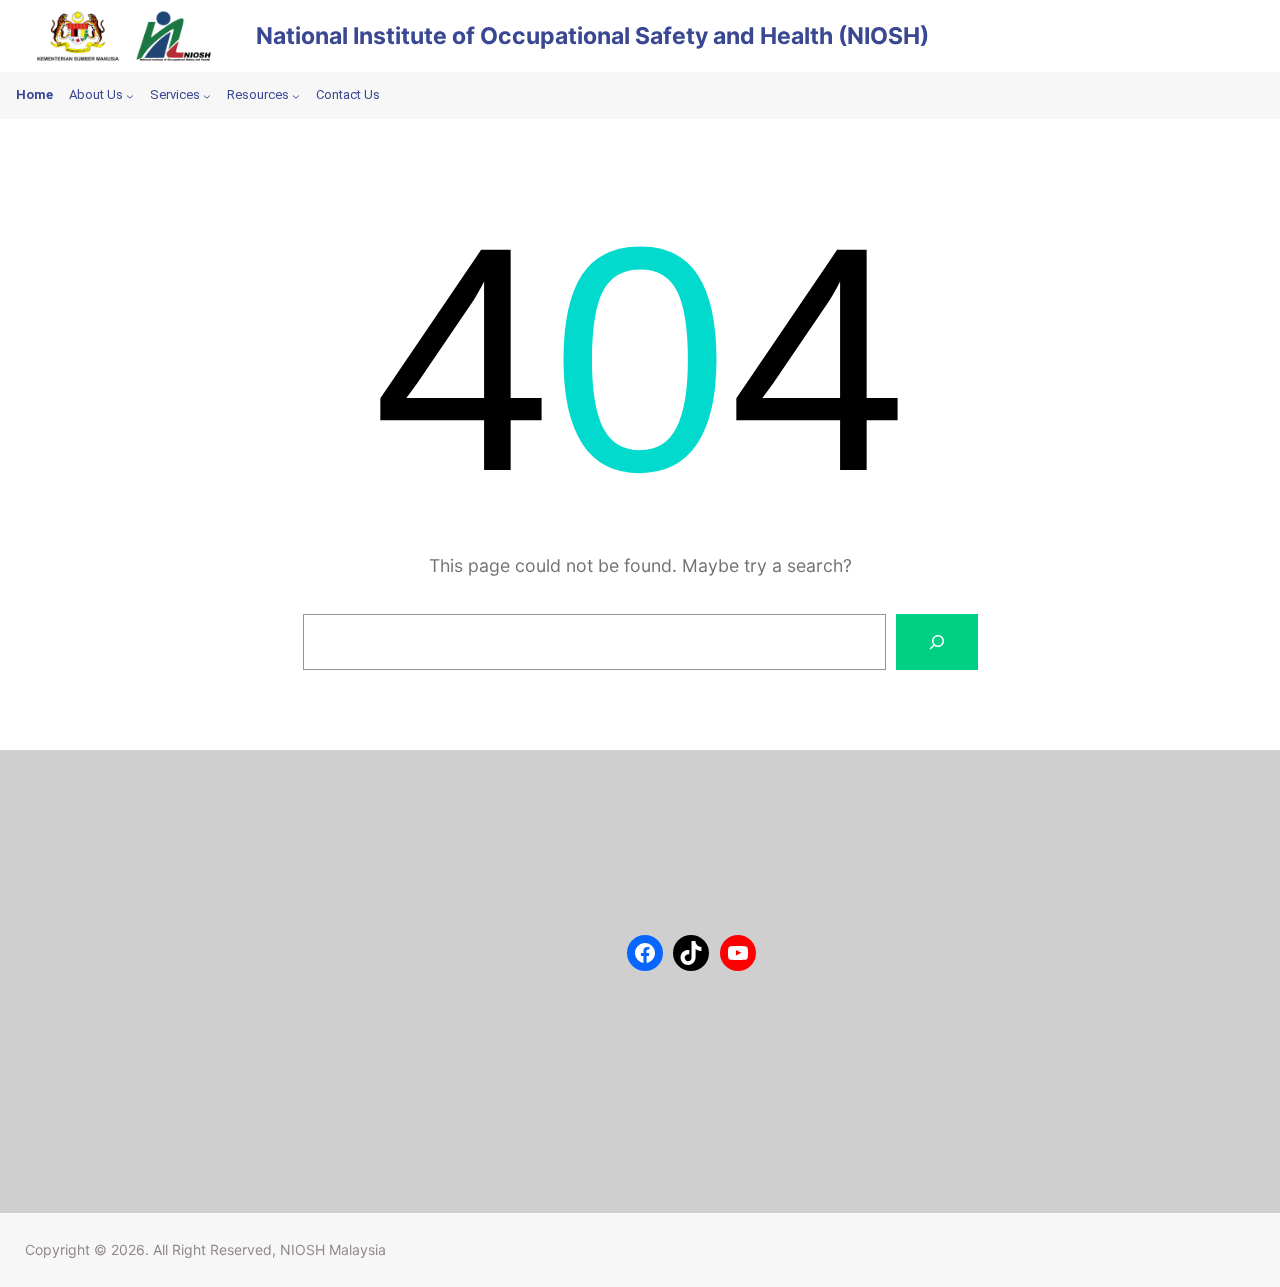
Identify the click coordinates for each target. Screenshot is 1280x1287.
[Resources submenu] (296, 96)
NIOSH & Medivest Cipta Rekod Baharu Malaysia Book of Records (461, 1084)
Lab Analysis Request (134, 910)
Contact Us (103, 850)
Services (94, 880)
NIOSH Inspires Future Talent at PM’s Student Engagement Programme (450, 898)
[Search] (937, 642)
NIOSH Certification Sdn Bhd (156, 940)
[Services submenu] (207, 96)
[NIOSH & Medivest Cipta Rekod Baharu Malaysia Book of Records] (374, 1060)
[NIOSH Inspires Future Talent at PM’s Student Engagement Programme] (374, 874)
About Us (97, 820)
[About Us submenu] (130, 96)
